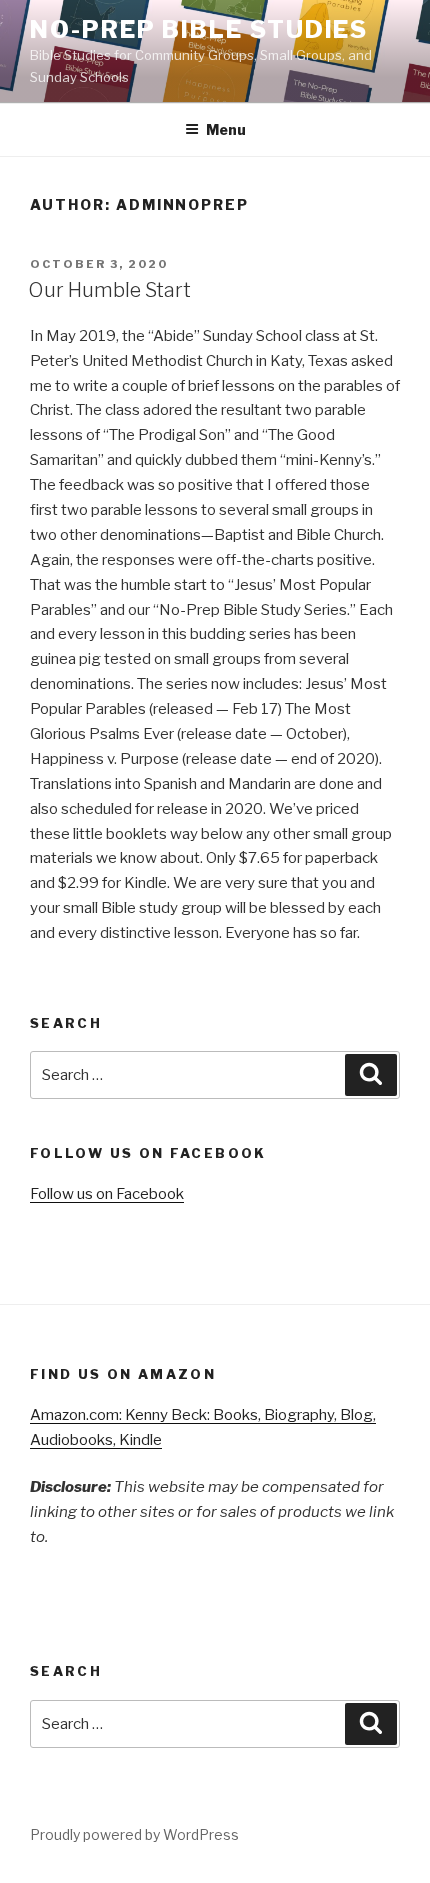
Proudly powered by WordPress (134, 1834)
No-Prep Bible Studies (199, 29)
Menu (226, 129)
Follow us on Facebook (107, 1194)
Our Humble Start (109, 290)
